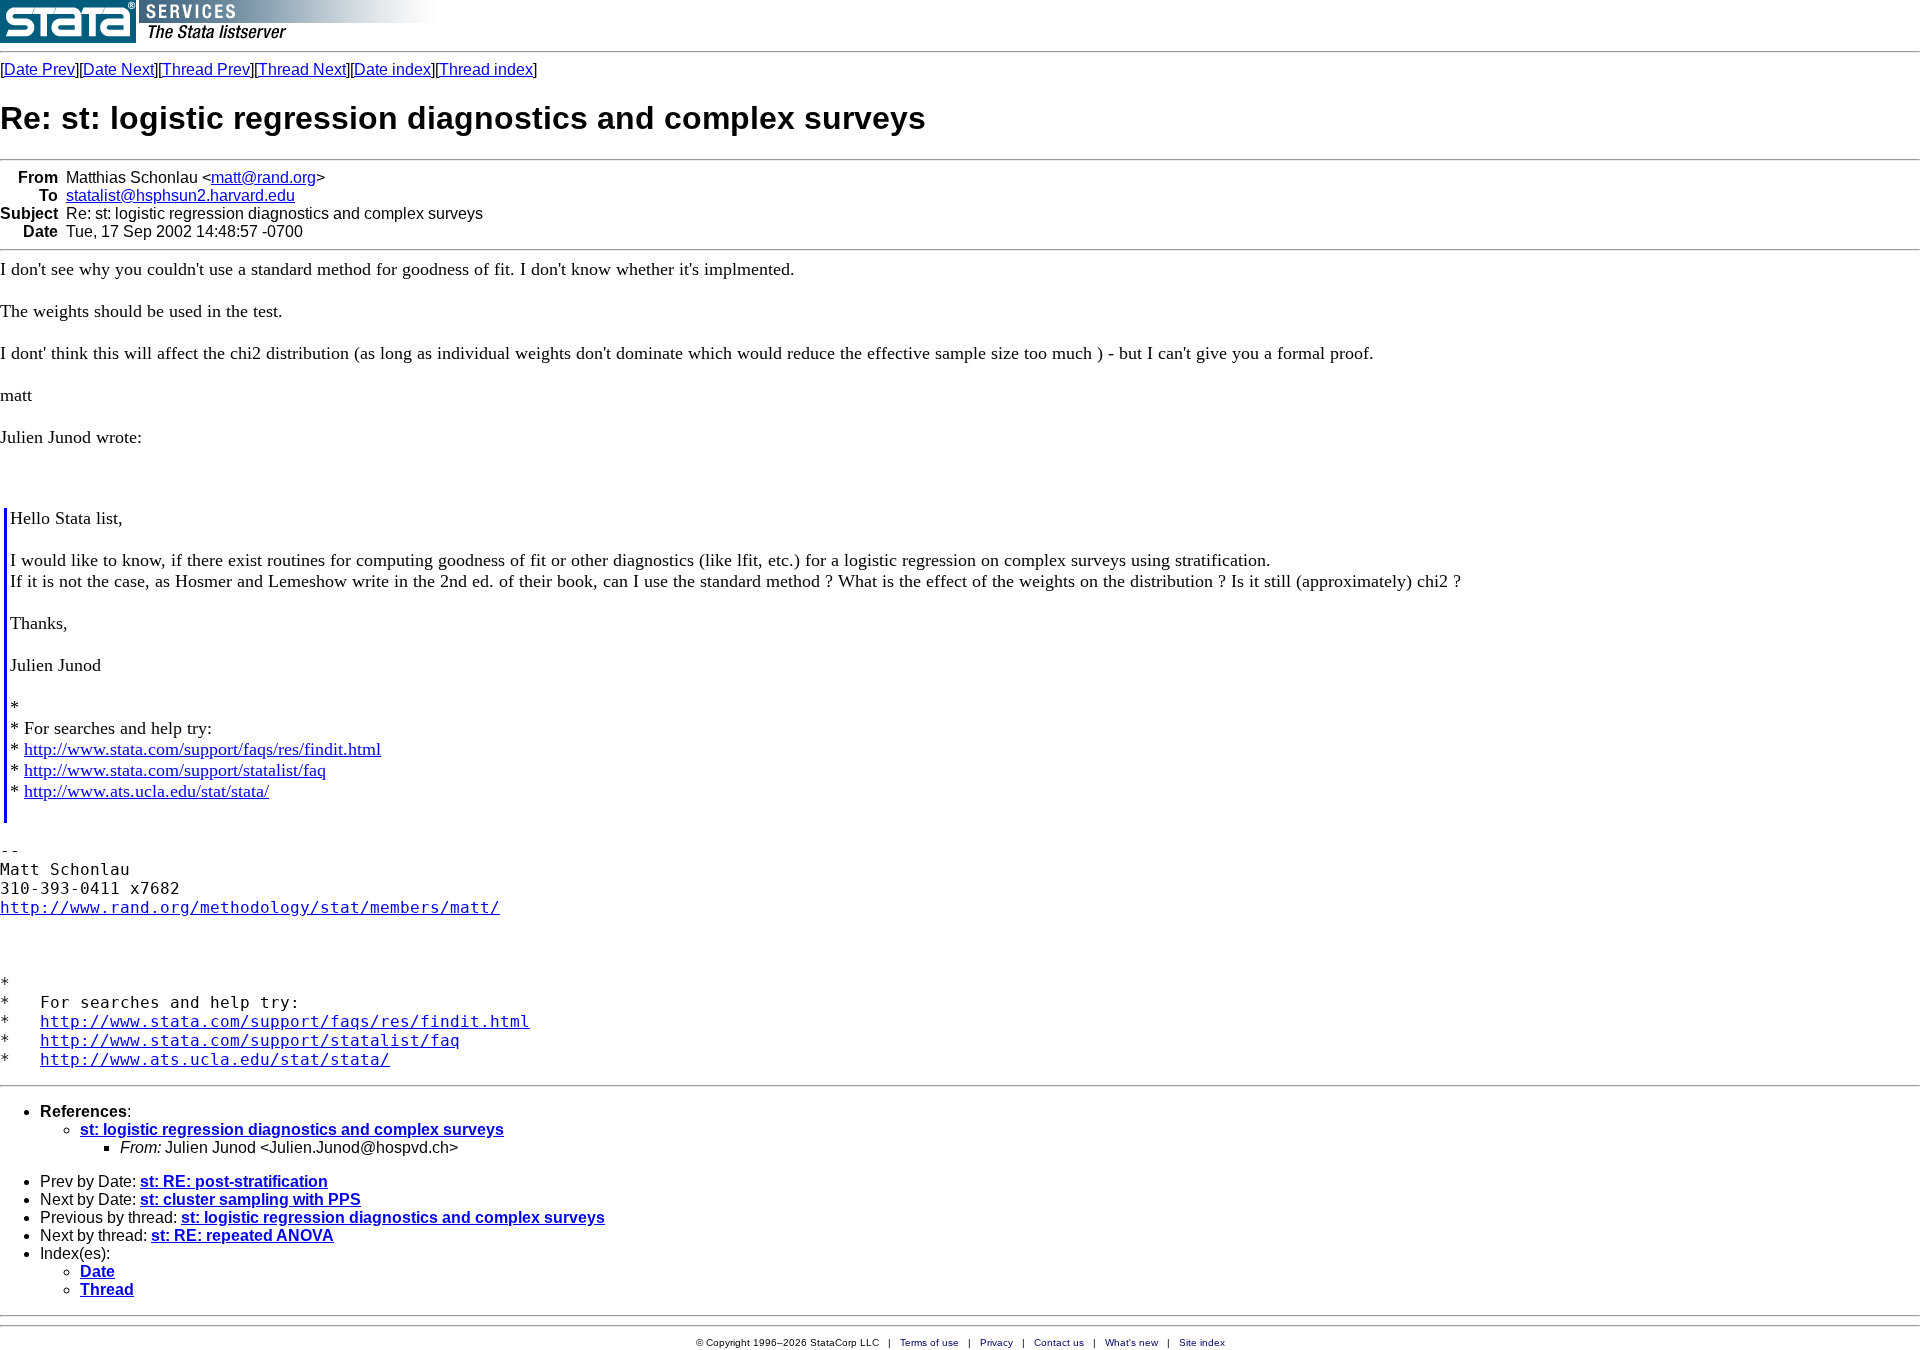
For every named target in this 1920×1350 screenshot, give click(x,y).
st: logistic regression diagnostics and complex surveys (292, 1129)
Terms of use (929, 1342)
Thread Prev (206, 69)
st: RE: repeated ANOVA (242, 1235)
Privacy (996, 1342)
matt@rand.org (263, 177)
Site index (1202, 1342)
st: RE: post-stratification (234, 1181)
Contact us (1059, 1342)
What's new (1131, 1342)
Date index (392, 69)
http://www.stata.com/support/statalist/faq (175, 770)
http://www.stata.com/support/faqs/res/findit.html (202, 749)
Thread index (486, 69)
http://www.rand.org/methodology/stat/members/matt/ (250, 907)
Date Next (118, 69)
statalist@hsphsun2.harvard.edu (180, 195)
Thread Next (302, 69)
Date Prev (39, 69)
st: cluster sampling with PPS (250, 1199)
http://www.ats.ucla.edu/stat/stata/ (146, 791)
